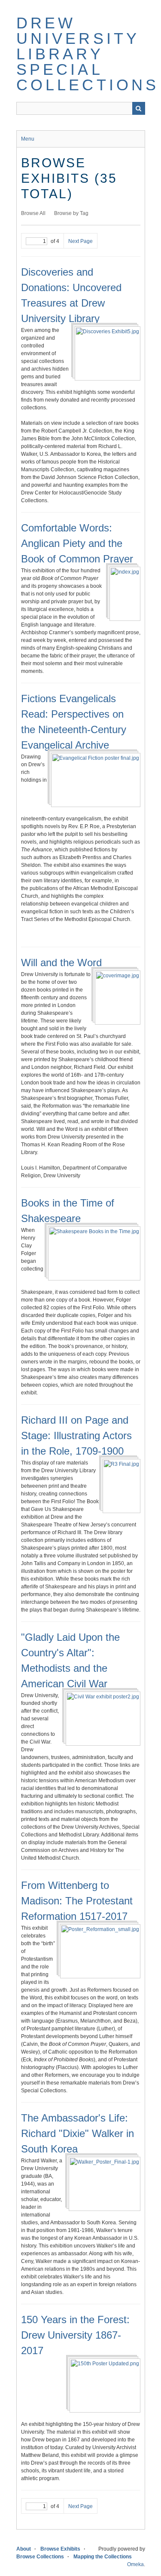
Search (139, 108)
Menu (28, 139)
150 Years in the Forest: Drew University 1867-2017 (75, 2335)
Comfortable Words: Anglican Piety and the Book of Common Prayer (77, 543)
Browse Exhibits (60, 2549)
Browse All (33, 213)
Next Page (80, 241)
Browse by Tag (71, 213)
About (24, 2549)
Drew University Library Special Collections (88, 54)
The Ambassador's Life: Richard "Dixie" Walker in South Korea (77, 2133)
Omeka (135, 2564)
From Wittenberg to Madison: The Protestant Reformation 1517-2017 (77, 1901)
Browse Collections (40, 2557)
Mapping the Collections (103, 2557)
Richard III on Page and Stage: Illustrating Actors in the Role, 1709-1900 (76, 1435)
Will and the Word (61, 963)
